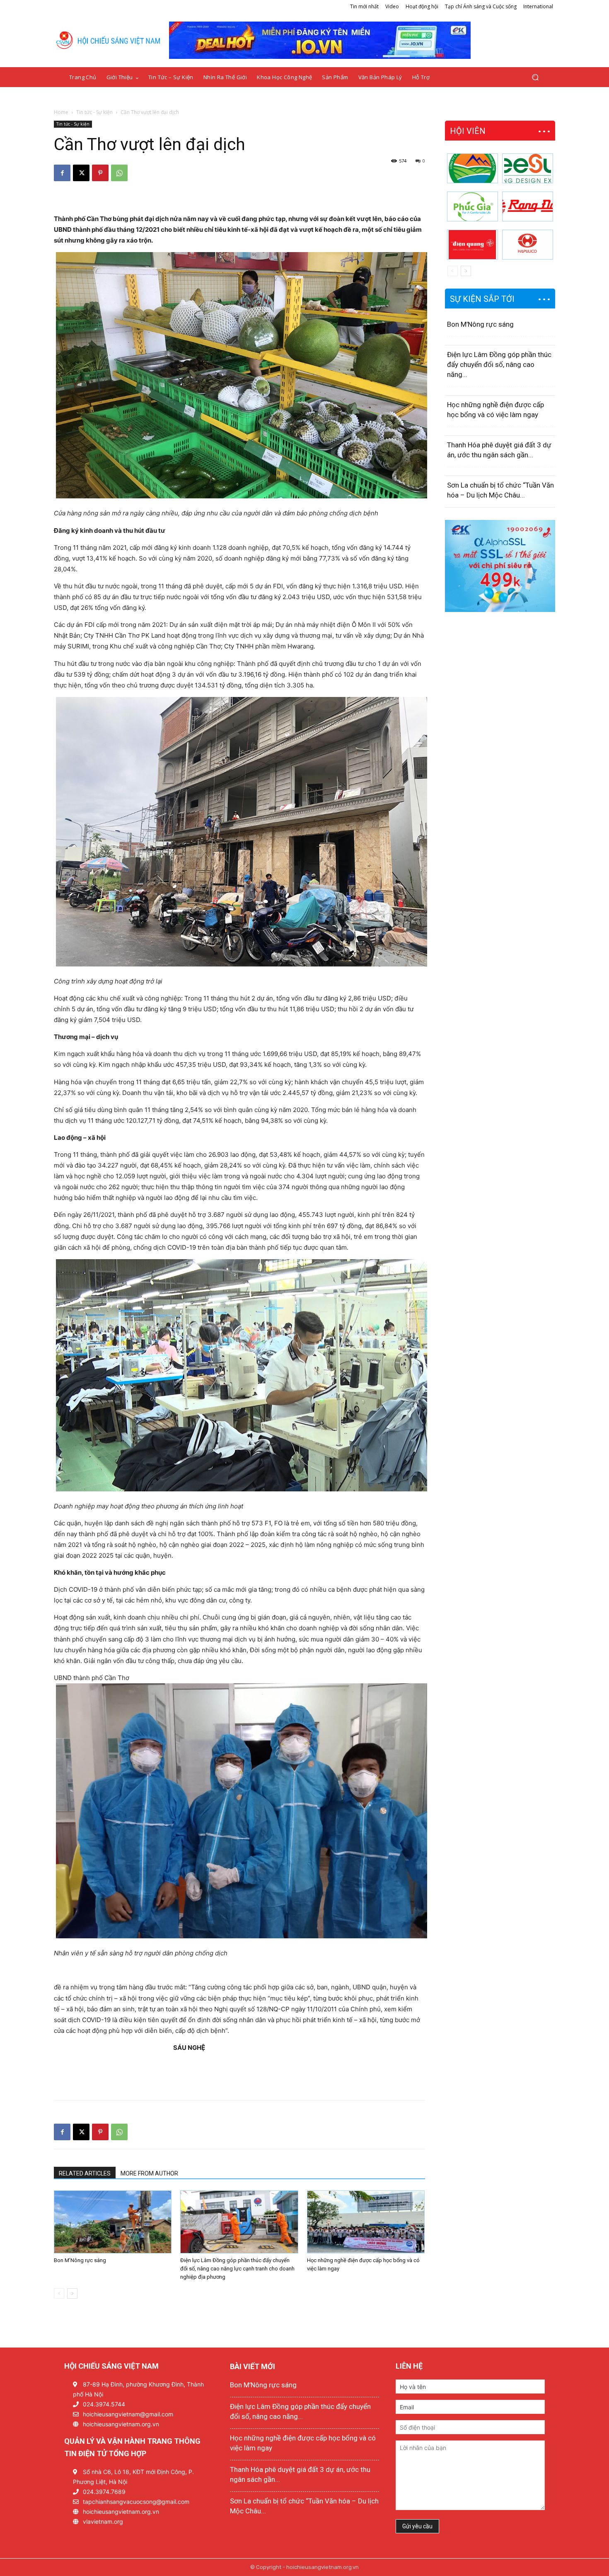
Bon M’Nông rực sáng (80, 2260)
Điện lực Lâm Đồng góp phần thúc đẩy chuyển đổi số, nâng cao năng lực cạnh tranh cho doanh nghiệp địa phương (237, 2269)
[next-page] (72, 2293)
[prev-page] (59, 2293)
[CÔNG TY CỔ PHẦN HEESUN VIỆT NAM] (528, 168)
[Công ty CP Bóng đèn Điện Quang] (472, 245)
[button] (535, 77)
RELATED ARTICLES (85, 2173)
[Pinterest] (100, 173)
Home (61, 112)
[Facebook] (62, 173)
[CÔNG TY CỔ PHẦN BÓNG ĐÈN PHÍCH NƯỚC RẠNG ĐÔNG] (528, 206)
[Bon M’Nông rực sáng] (113, 2222)
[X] (81, 173)
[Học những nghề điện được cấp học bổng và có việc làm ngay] (366, 2222)
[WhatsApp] (119, 173)
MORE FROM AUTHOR (149, 2173)
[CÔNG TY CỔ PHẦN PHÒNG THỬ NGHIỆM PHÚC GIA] (472, 206)
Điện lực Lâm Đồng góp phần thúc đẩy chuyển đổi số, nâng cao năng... (499, 364)
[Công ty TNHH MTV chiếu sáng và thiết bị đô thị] (528, 245)
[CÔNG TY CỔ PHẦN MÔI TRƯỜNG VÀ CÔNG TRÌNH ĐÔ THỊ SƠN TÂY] (472, 168)
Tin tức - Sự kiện (94, 112)
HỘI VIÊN (468, 131)
